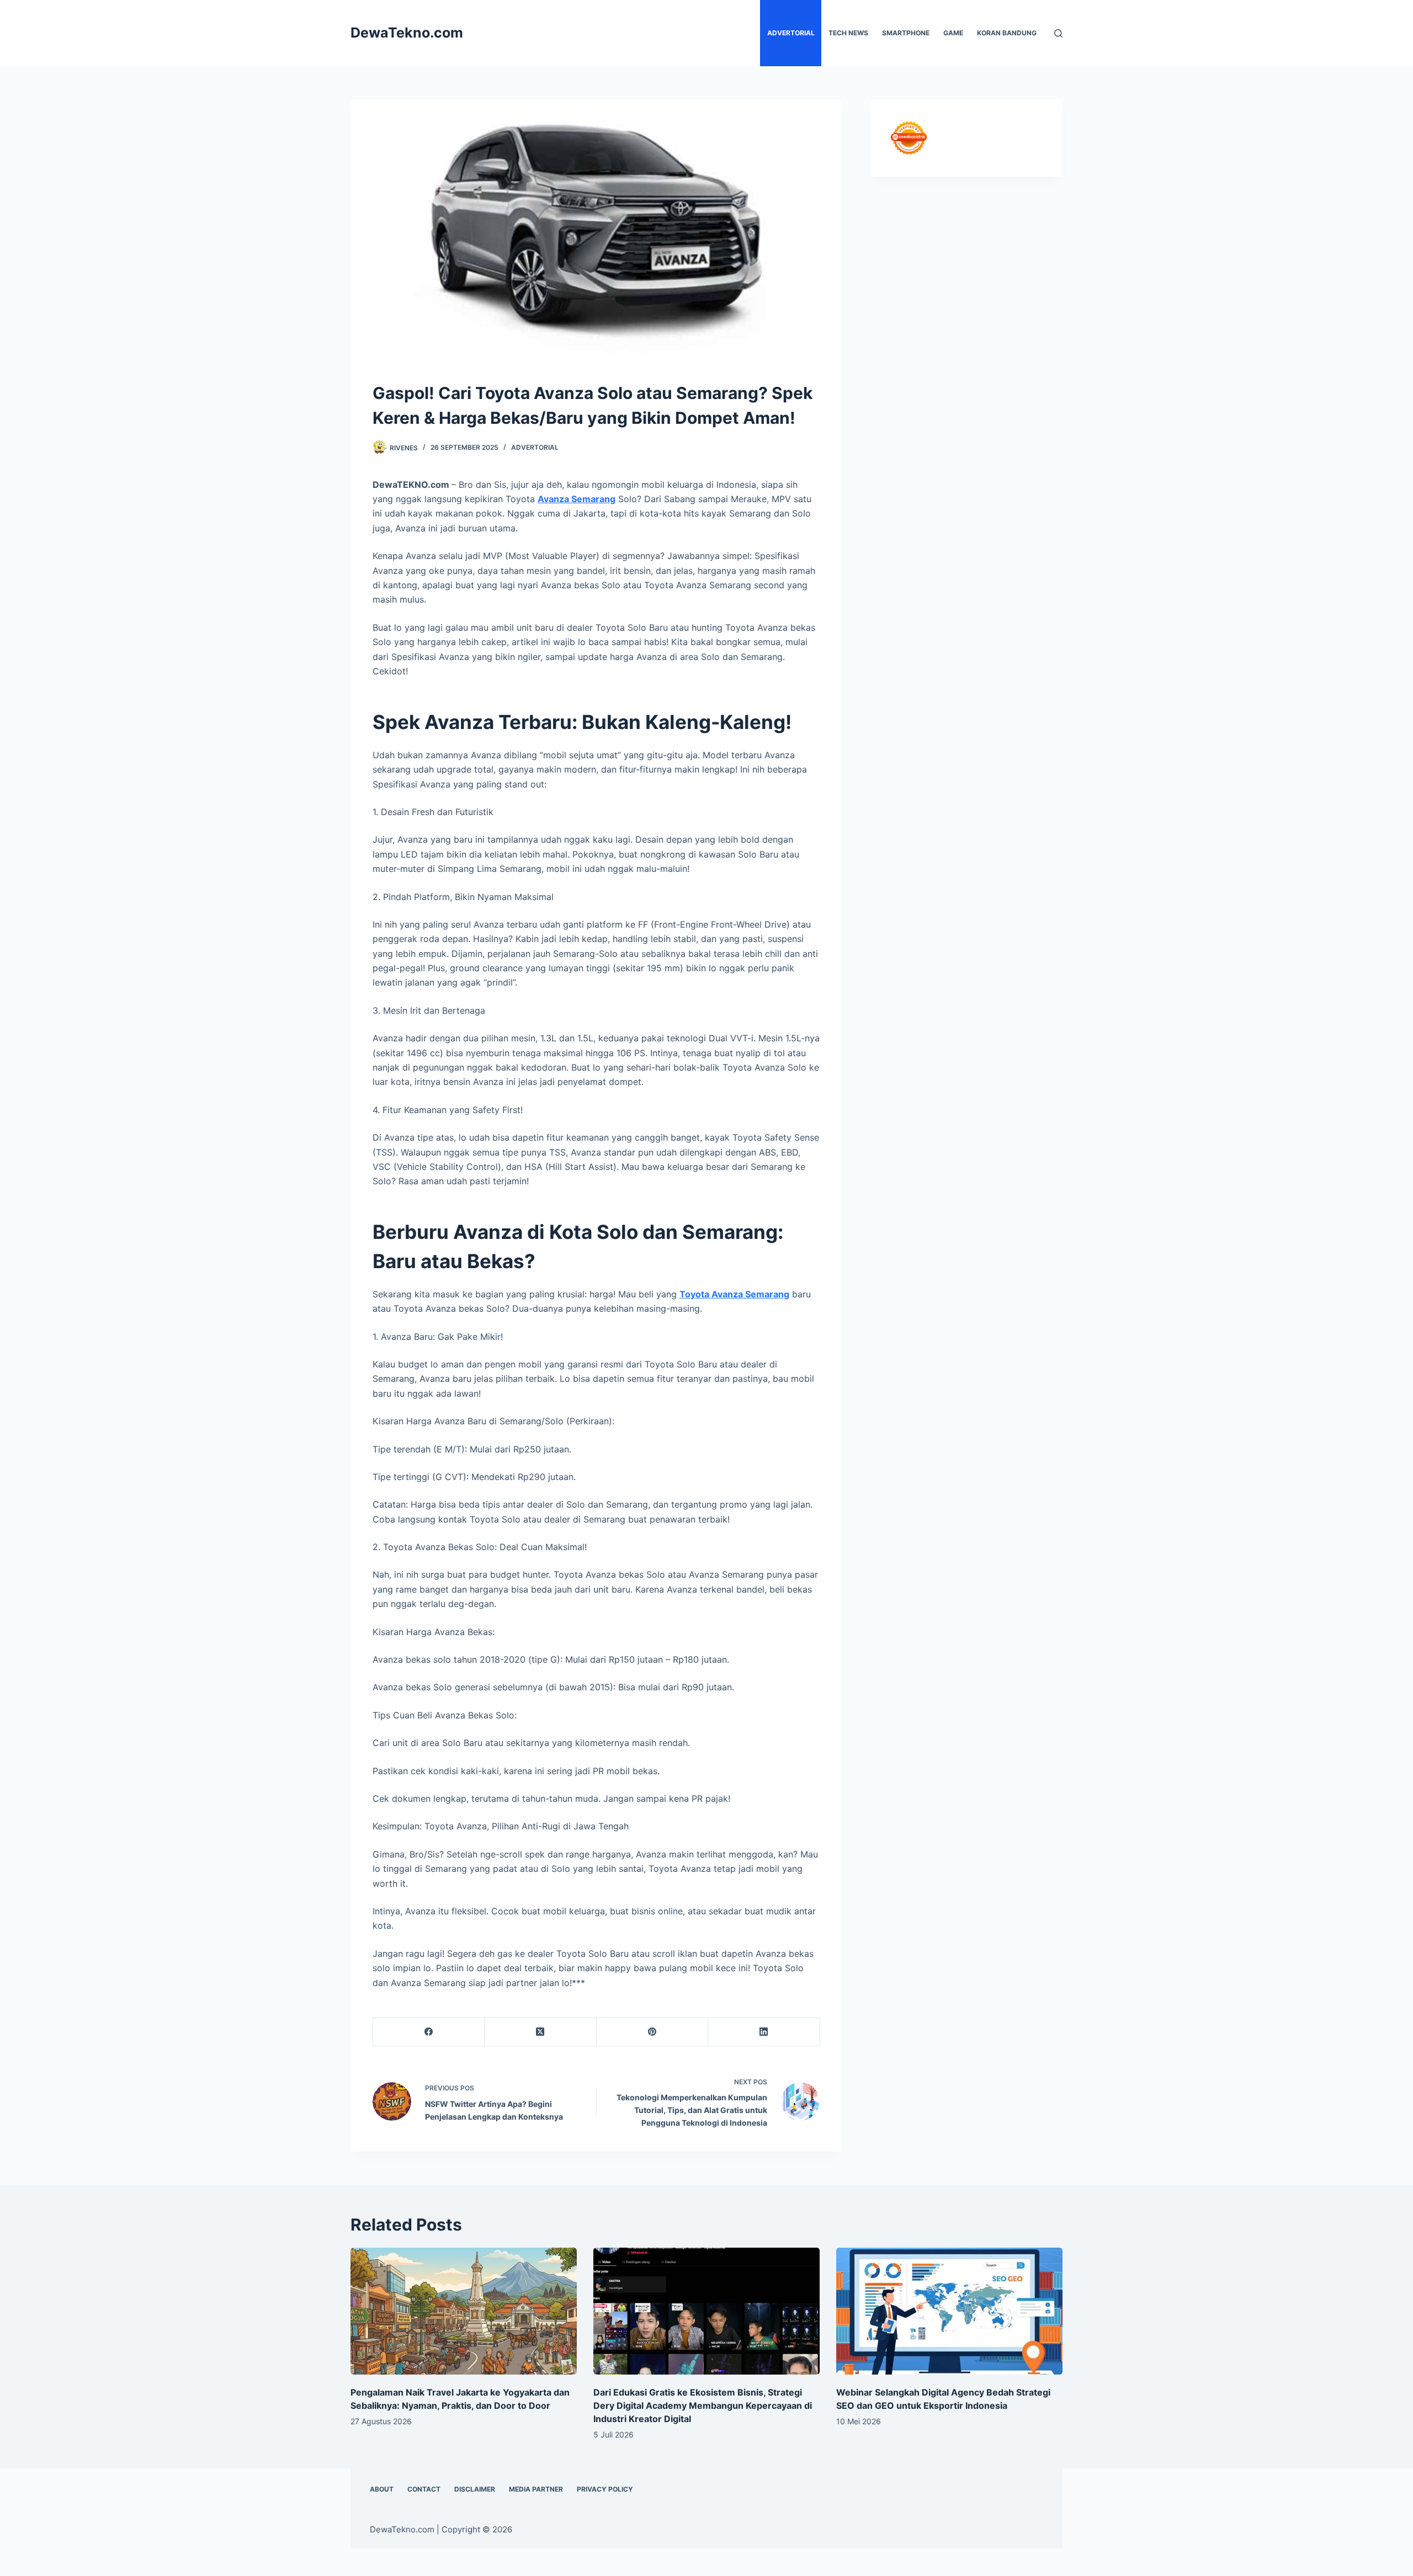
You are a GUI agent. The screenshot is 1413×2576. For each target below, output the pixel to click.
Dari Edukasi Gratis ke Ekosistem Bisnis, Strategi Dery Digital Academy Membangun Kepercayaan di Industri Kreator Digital (703, 2405)
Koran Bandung (1007, 33)
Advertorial (791, 33)
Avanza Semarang (577, 499)
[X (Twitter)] (540, 2032)
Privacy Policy (605, 2489)
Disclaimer (475, 2489)
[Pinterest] (652, 2032)
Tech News (848, 33)
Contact (424, 2489)
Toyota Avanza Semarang (734, 1294)
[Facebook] (429, 2032)
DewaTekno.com (407, 33)
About (382, 2489)
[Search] (1058, 33)
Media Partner (536, 2489)
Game (953, 33)
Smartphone (906, 33)
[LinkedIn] (764, 2032)
